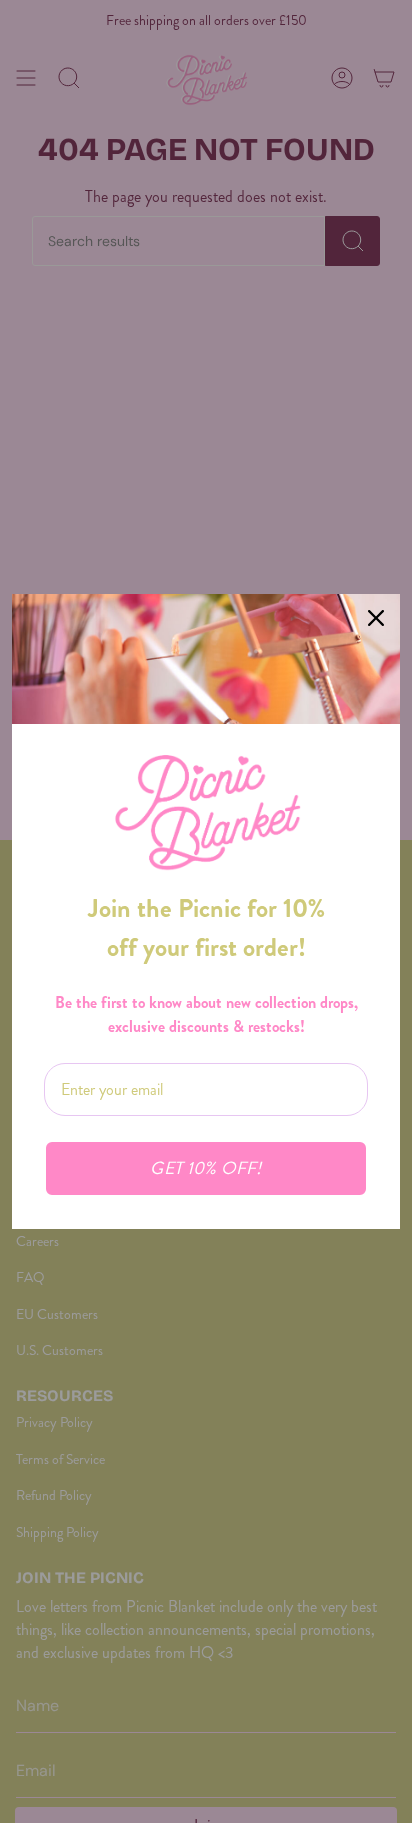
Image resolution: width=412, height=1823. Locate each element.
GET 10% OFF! (205, 1168)
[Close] (376, 618)
